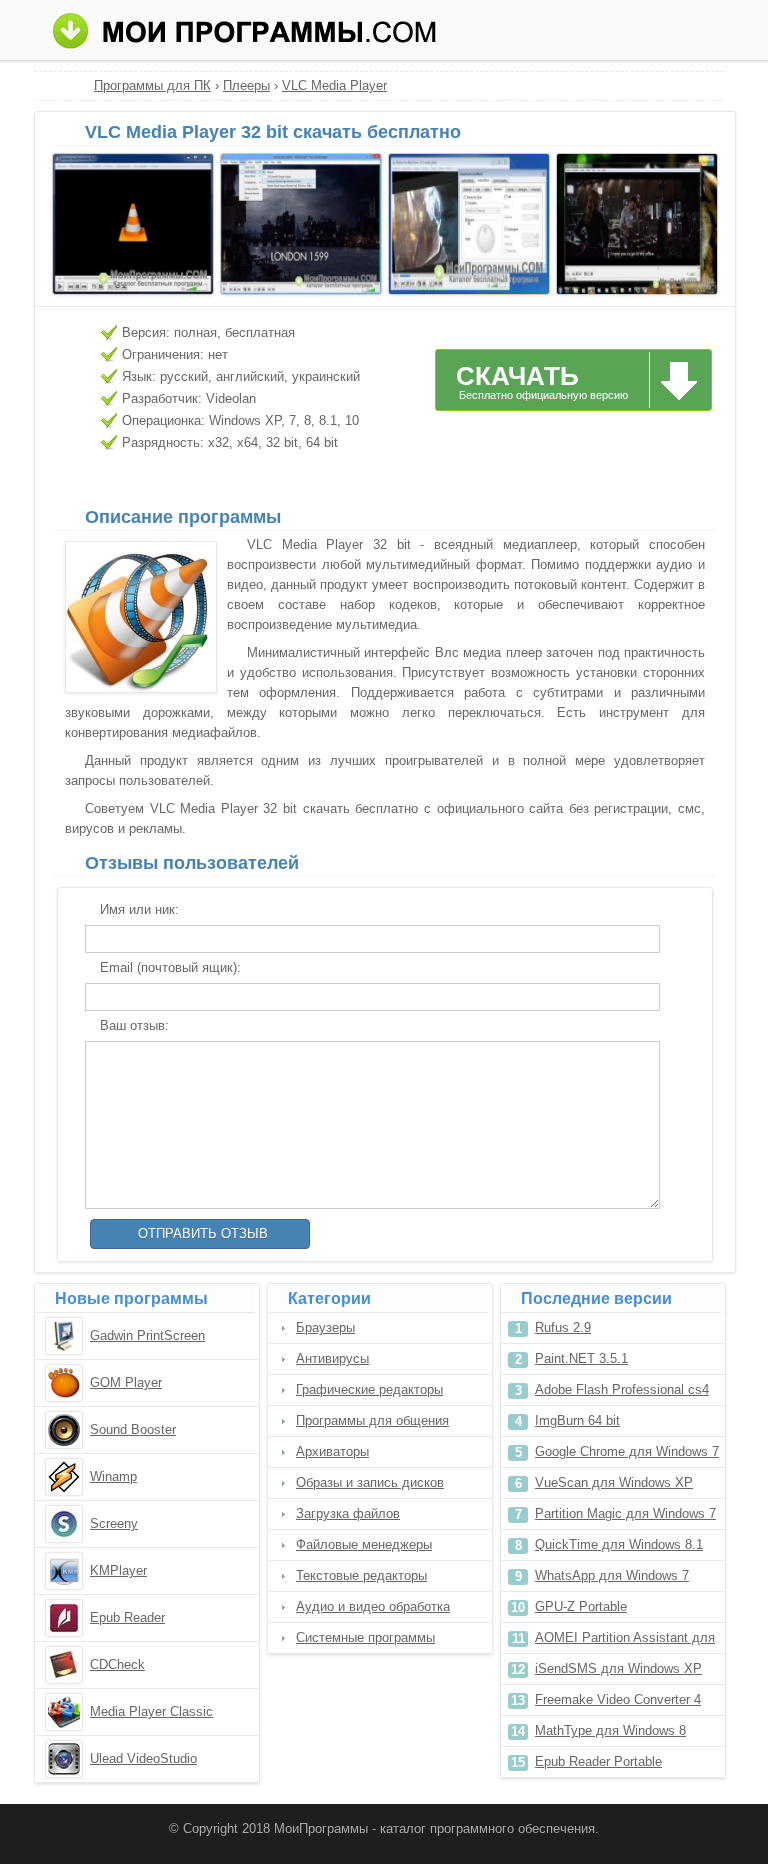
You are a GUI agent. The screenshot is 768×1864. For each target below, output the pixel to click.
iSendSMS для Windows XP (618, 1668)
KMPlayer (118, 1570)
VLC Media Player (334, 85)
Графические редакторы (369, 1389)
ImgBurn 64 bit (577, 1420)
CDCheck (117, 1664)
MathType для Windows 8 (610, 1730)
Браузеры (325, 1327)
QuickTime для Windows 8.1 (619, 1544)
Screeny (114, 1523)
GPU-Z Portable (581, 1606)
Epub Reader (127, 1617)
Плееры (246, 85)
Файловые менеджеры (364, 1544)
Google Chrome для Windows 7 (627, 1451)
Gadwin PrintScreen (147, 1335)
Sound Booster (133, 1429)
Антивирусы (332, 1358)
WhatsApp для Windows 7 (612, 1575)
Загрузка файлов (348, 1513)
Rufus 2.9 (563, 1327)
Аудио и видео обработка (373, 1606)
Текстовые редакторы (361, 1575)
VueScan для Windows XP (614, 1482)
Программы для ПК (152, 85)
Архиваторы (332, 1451)
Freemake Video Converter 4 (618, 1699)
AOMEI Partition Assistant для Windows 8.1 (625, 1641)
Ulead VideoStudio (143, 1758)
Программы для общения (372, 1420)
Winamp (113, 1476)
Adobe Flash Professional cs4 (622, 1389)
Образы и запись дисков (370, 1482)
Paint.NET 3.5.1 (581, 1358)
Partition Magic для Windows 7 (625, 1513)
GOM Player (126, 1382)
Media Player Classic (151, 1711)
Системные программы (365, 1637)
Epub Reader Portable (598, 1761)
